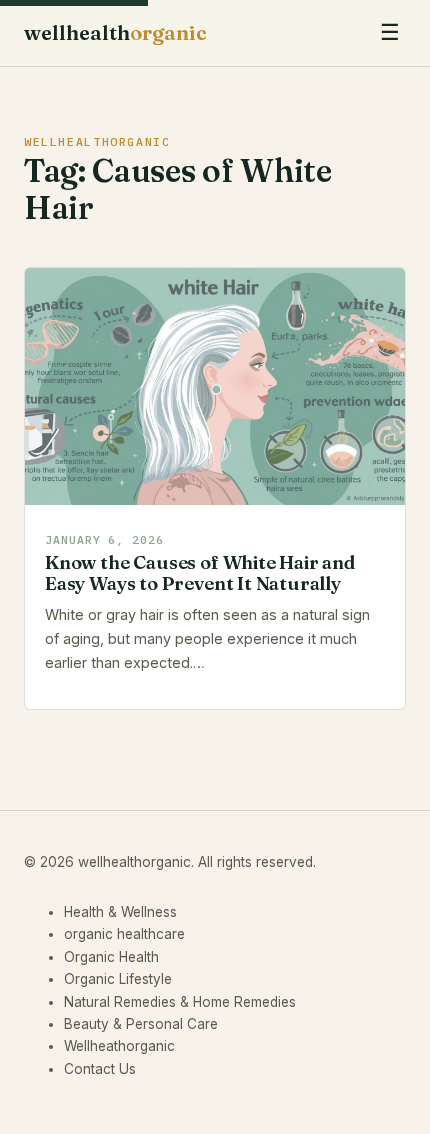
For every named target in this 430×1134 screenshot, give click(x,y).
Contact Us (100, 1069)
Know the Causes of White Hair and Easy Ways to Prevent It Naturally (200, 573)
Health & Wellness (120, 912)
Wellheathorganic (119, 1046)
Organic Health (111, 957)
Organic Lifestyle (118, 979)
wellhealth (115, 32)
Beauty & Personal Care (141, 1024)
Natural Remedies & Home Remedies (180, 1002)
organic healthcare (124, 934)
